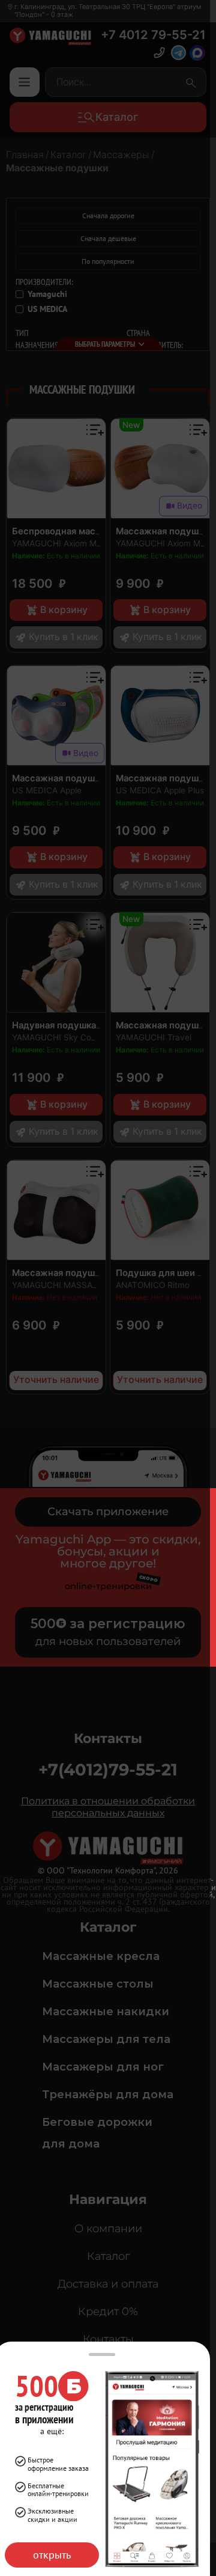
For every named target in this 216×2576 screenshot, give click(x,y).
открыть (52, 2555)
